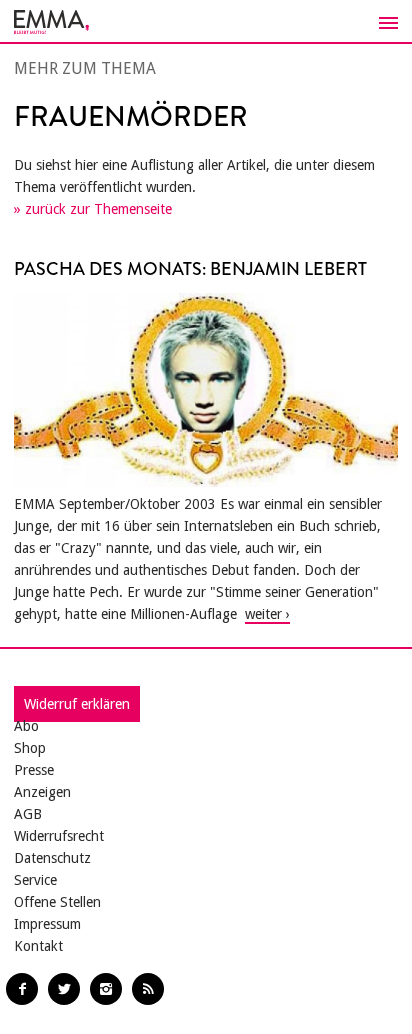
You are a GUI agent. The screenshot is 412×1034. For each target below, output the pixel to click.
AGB (28, 814)
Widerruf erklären (77, 704)
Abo (26, 726)
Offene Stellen (57, 902)
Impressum (47, 924)
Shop (30, 748)
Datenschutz (52, 858)
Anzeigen (42, 792)
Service (35, 880)
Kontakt (38, 946)
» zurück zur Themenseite (93, 209)
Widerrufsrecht (59, 836)
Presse (34, 770)
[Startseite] (206, 22)
